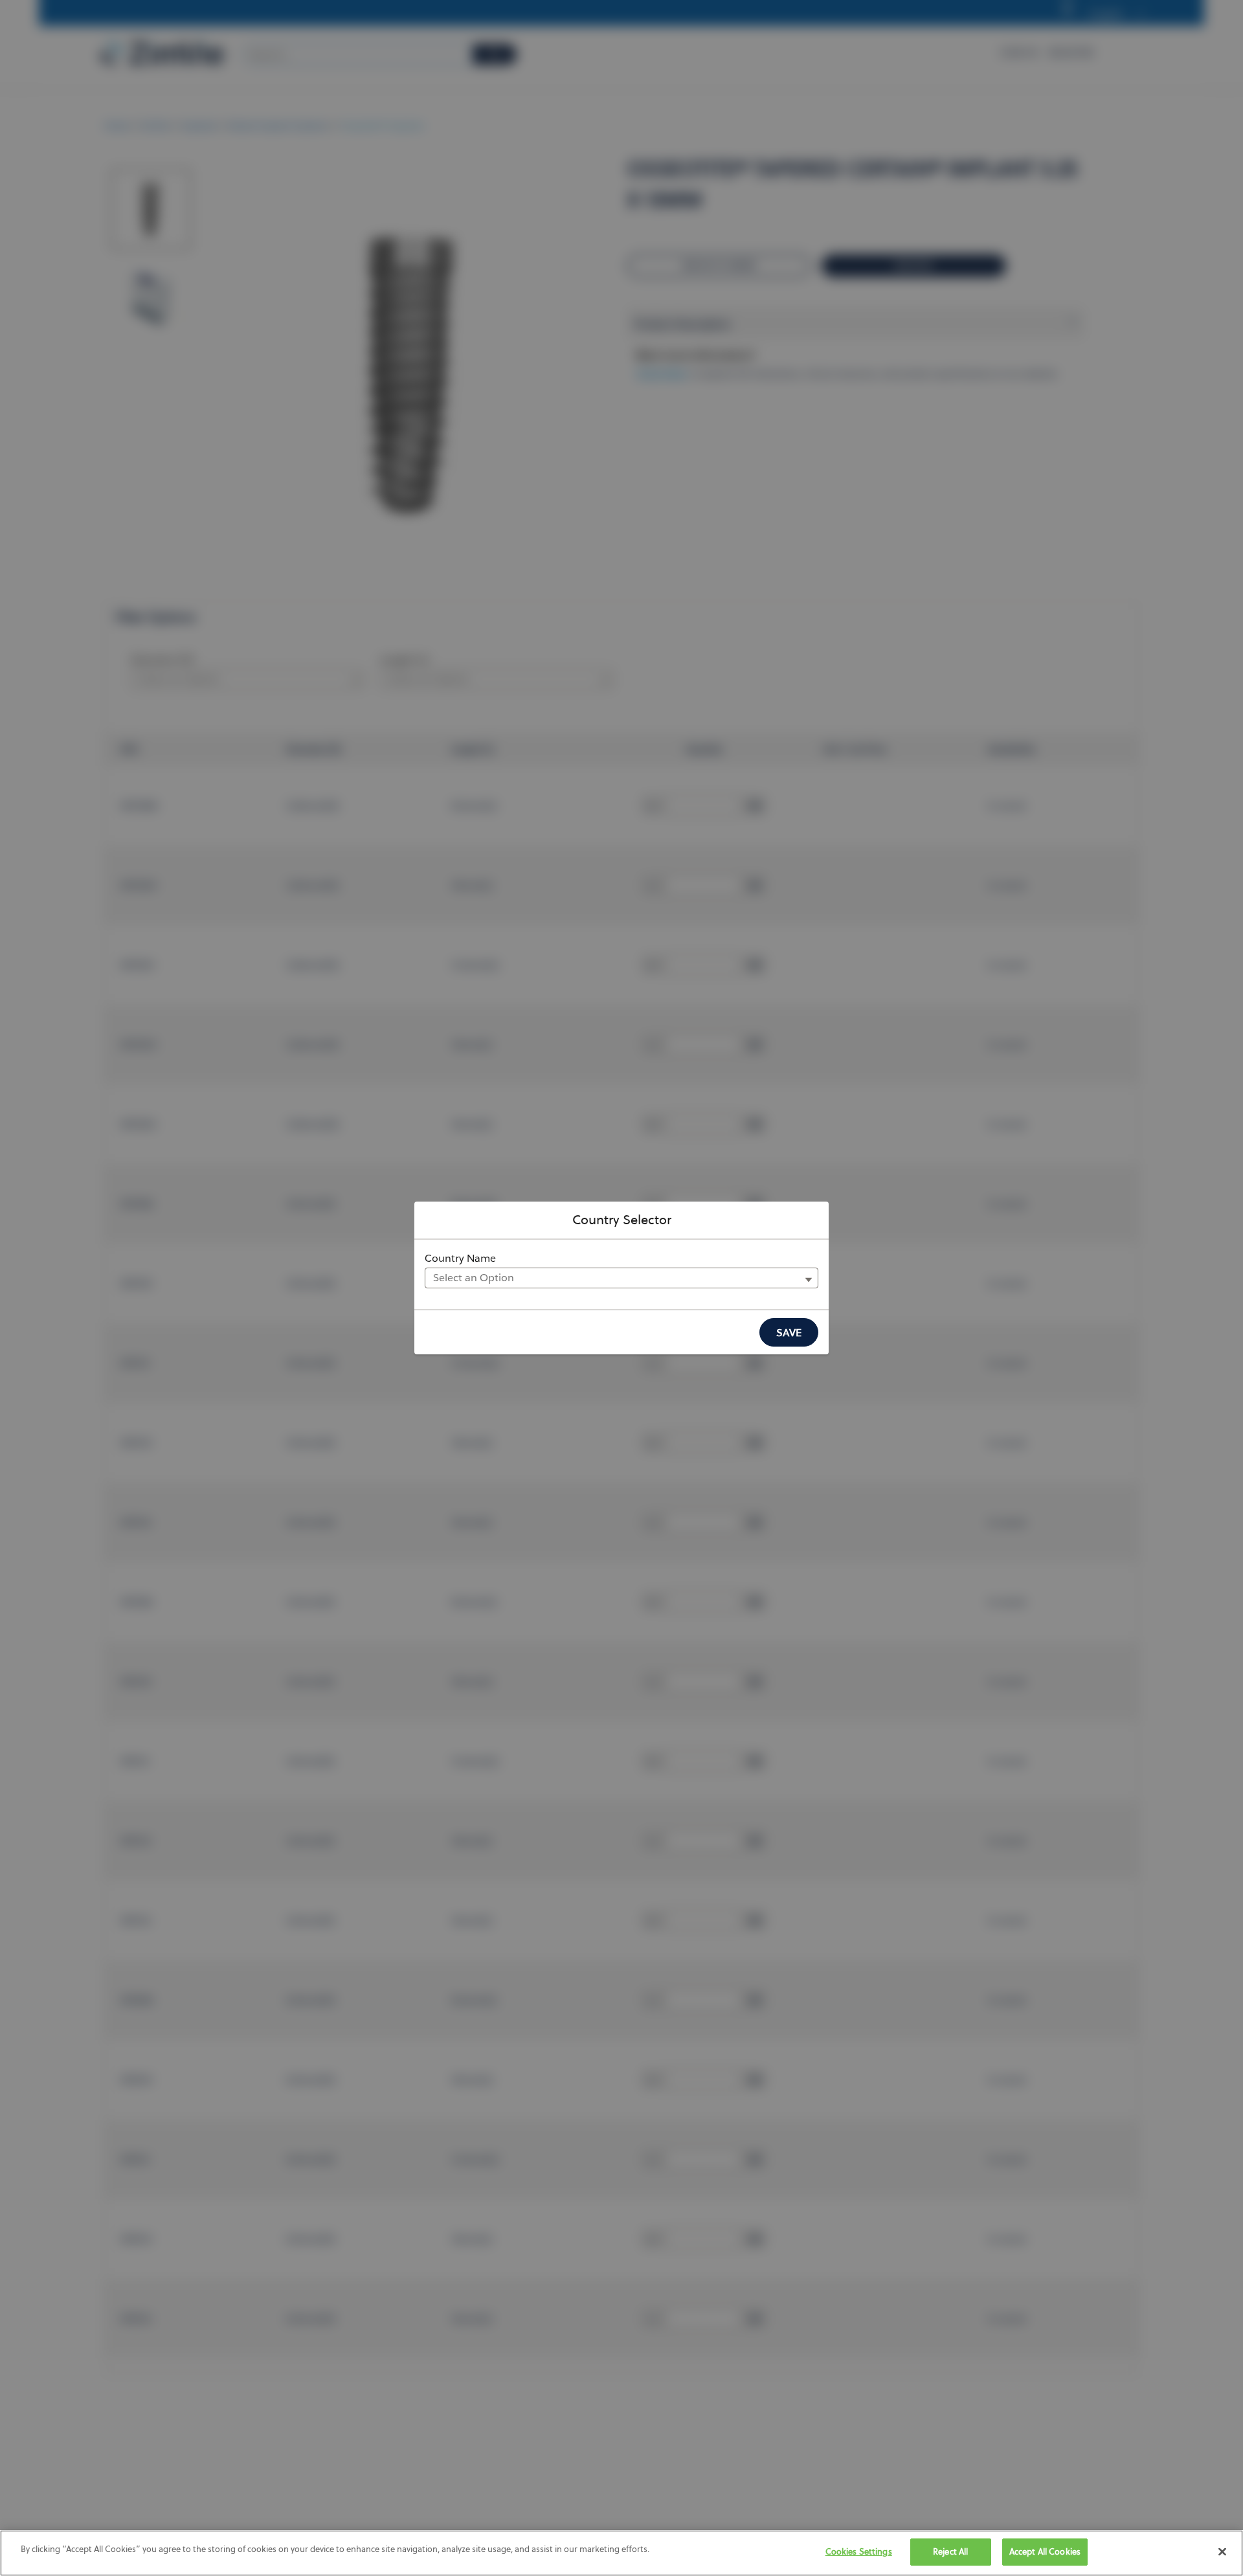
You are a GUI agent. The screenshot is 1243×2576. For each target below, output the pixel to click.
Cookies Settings (859, 2551)
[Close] (1222, 2551)
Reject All (950, 2551)
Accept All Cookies (1045, 2551)
